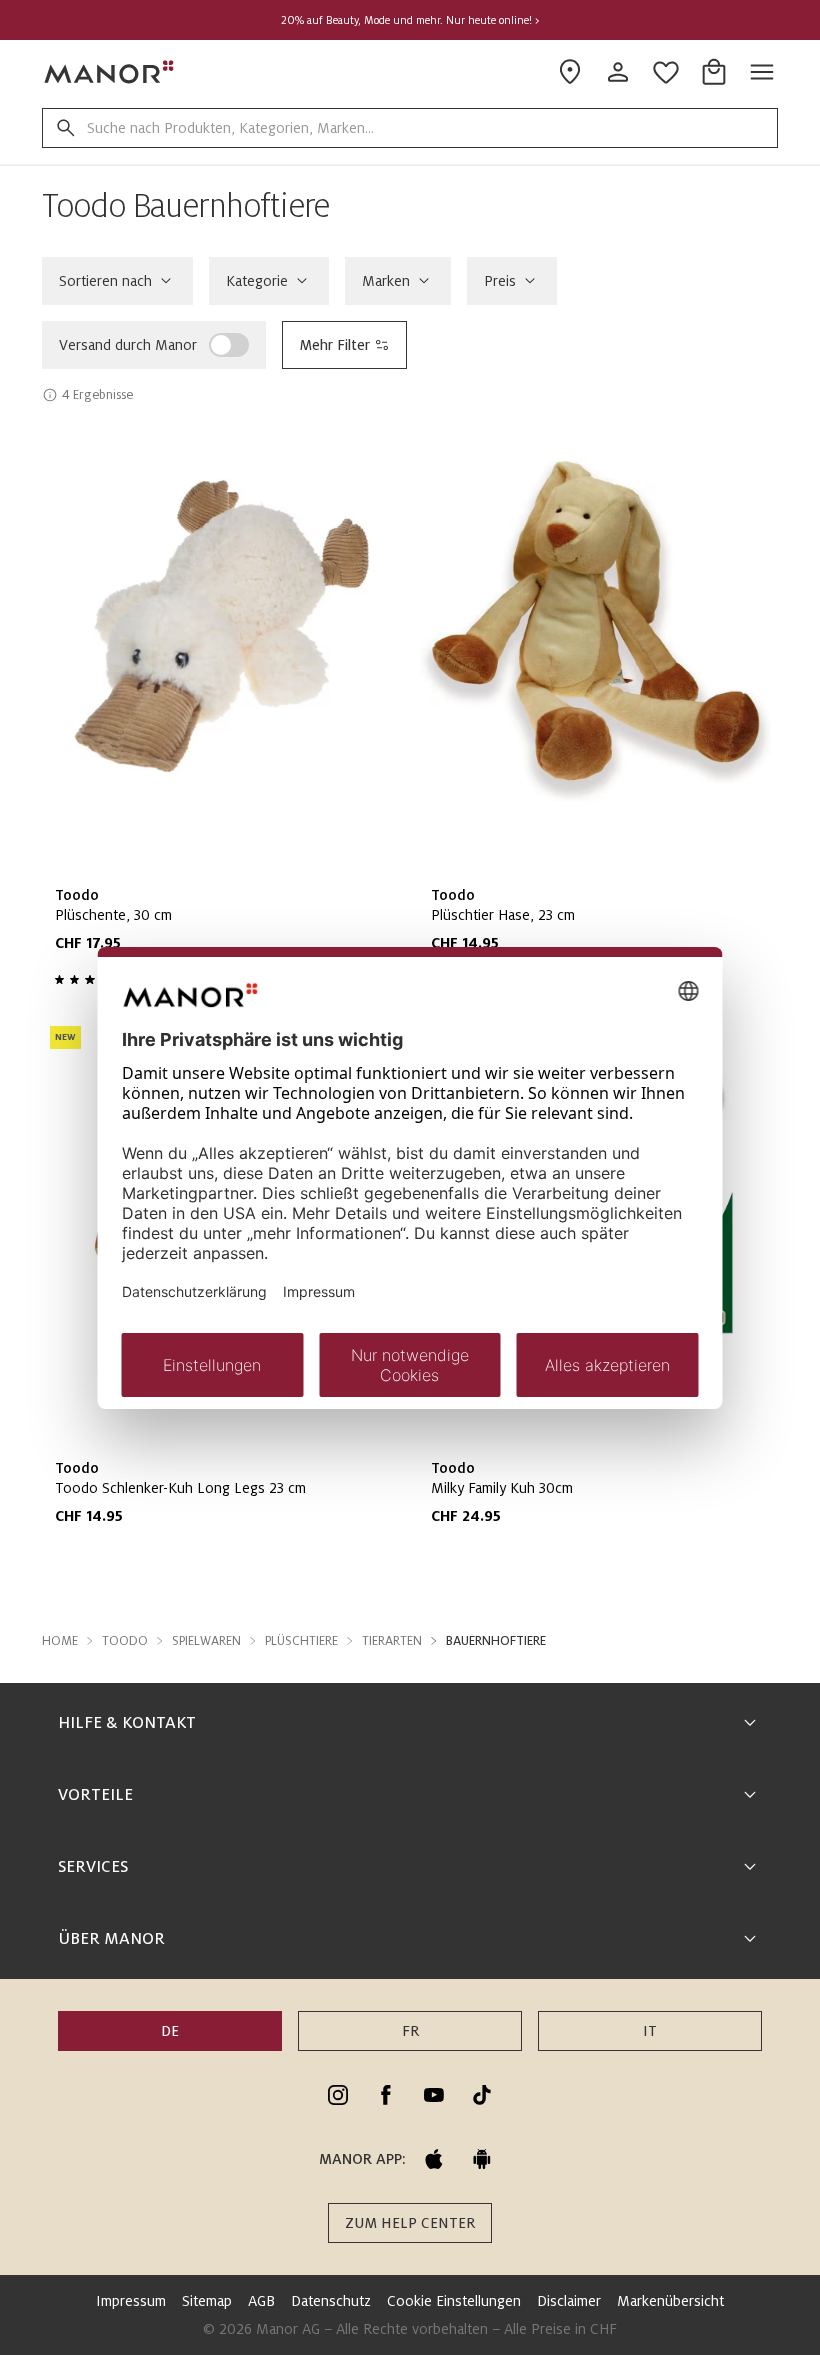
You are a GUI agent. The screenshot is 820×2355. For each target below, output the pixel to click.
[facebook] (386, 2095)
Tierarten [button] (392, 1641)
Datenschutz (331, 2301)
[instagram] (338, 2095)
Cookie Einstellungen (454, 2301)
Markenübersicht (670, 2301)
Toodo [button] (125, 1641)
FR (410, 2031)
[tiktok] (482, 2095)
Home (60, 1641)
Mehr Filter (334, 345)
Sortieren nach (105, 281)
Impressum (131, 2301)
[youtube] (434, 2095)
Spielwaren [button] (206, 1641)
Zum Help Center (410, 2223)
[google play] (482, 2159)
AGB (261, 2301)
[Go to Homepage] (110, 72)
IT (650, 2031)
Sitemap (207, 2301)
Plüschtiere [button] (301, 1641)
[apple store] (434, 2159)
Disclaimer (569, 2301)
